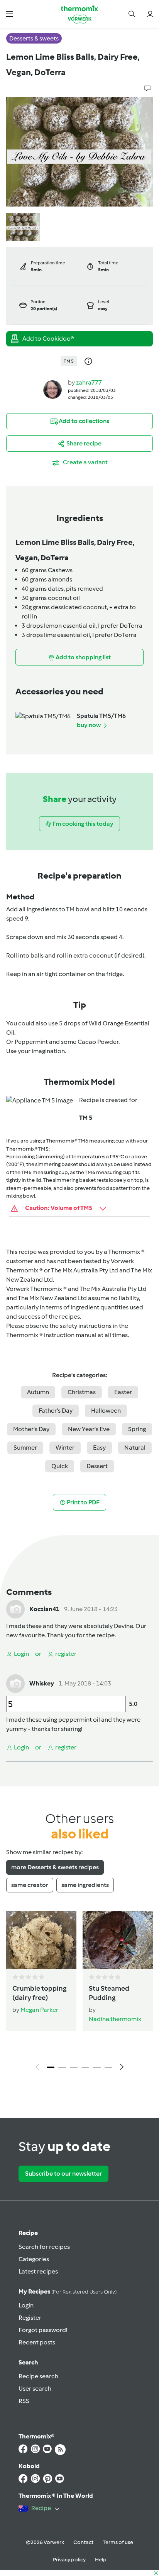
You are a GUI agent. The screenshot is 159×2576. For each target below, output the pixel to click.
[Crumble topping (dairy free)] (41, 1940)
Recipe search (38, 2376)
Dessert (97, 1466)
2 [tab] (62, 2067)
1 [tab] (51, 2067)
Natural (135, 1448)
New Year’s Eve (89, 1429)
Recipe (28, 2233)
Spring (137, 1429)
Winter (65, 1448)
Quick (60, 1466)
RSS (24, 2401)
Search (28, 2362)
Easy (99, 1448)
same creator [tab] (30, 1885)
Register (30, 2318)
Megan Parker (39, 2010)
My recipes (68, 2291)
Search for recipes (44, 2247)
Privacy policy (69, 2560)
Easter (123, 1392)
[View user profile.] (52, 389)
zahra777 (89, 382)
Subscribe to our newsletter (63, 2174)
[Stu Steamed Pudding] (118, 1940)
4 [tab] (85, 2067)
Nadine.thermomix (115, 2019)
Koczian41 (44, 1609)
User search (35, 2389)
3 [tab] (74, 2067)
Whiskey (42, 1683)
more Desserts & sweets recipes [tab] (55, 1867)
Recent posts (37, 2342)
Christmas (82, 1392)
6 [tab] (108, 2067)
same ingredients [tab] (85, 1885)
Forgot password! (43, 2330)
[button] (9, 14)
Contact (83, 2542)
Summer (25, 1448)
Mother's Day (31, 1429)
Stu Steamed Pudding (109, 1993)
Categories (34, 2259)
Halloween (106, 1411)
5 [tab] (97, 2067)
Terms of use (118, 2542)
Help (101, 2560)
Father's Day (56, 1411)
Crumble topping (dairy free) (39, 1993)
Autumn (38, 1392)
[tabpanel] (79, 1993)
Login (26, 2305)
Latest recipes (38, 2271)
